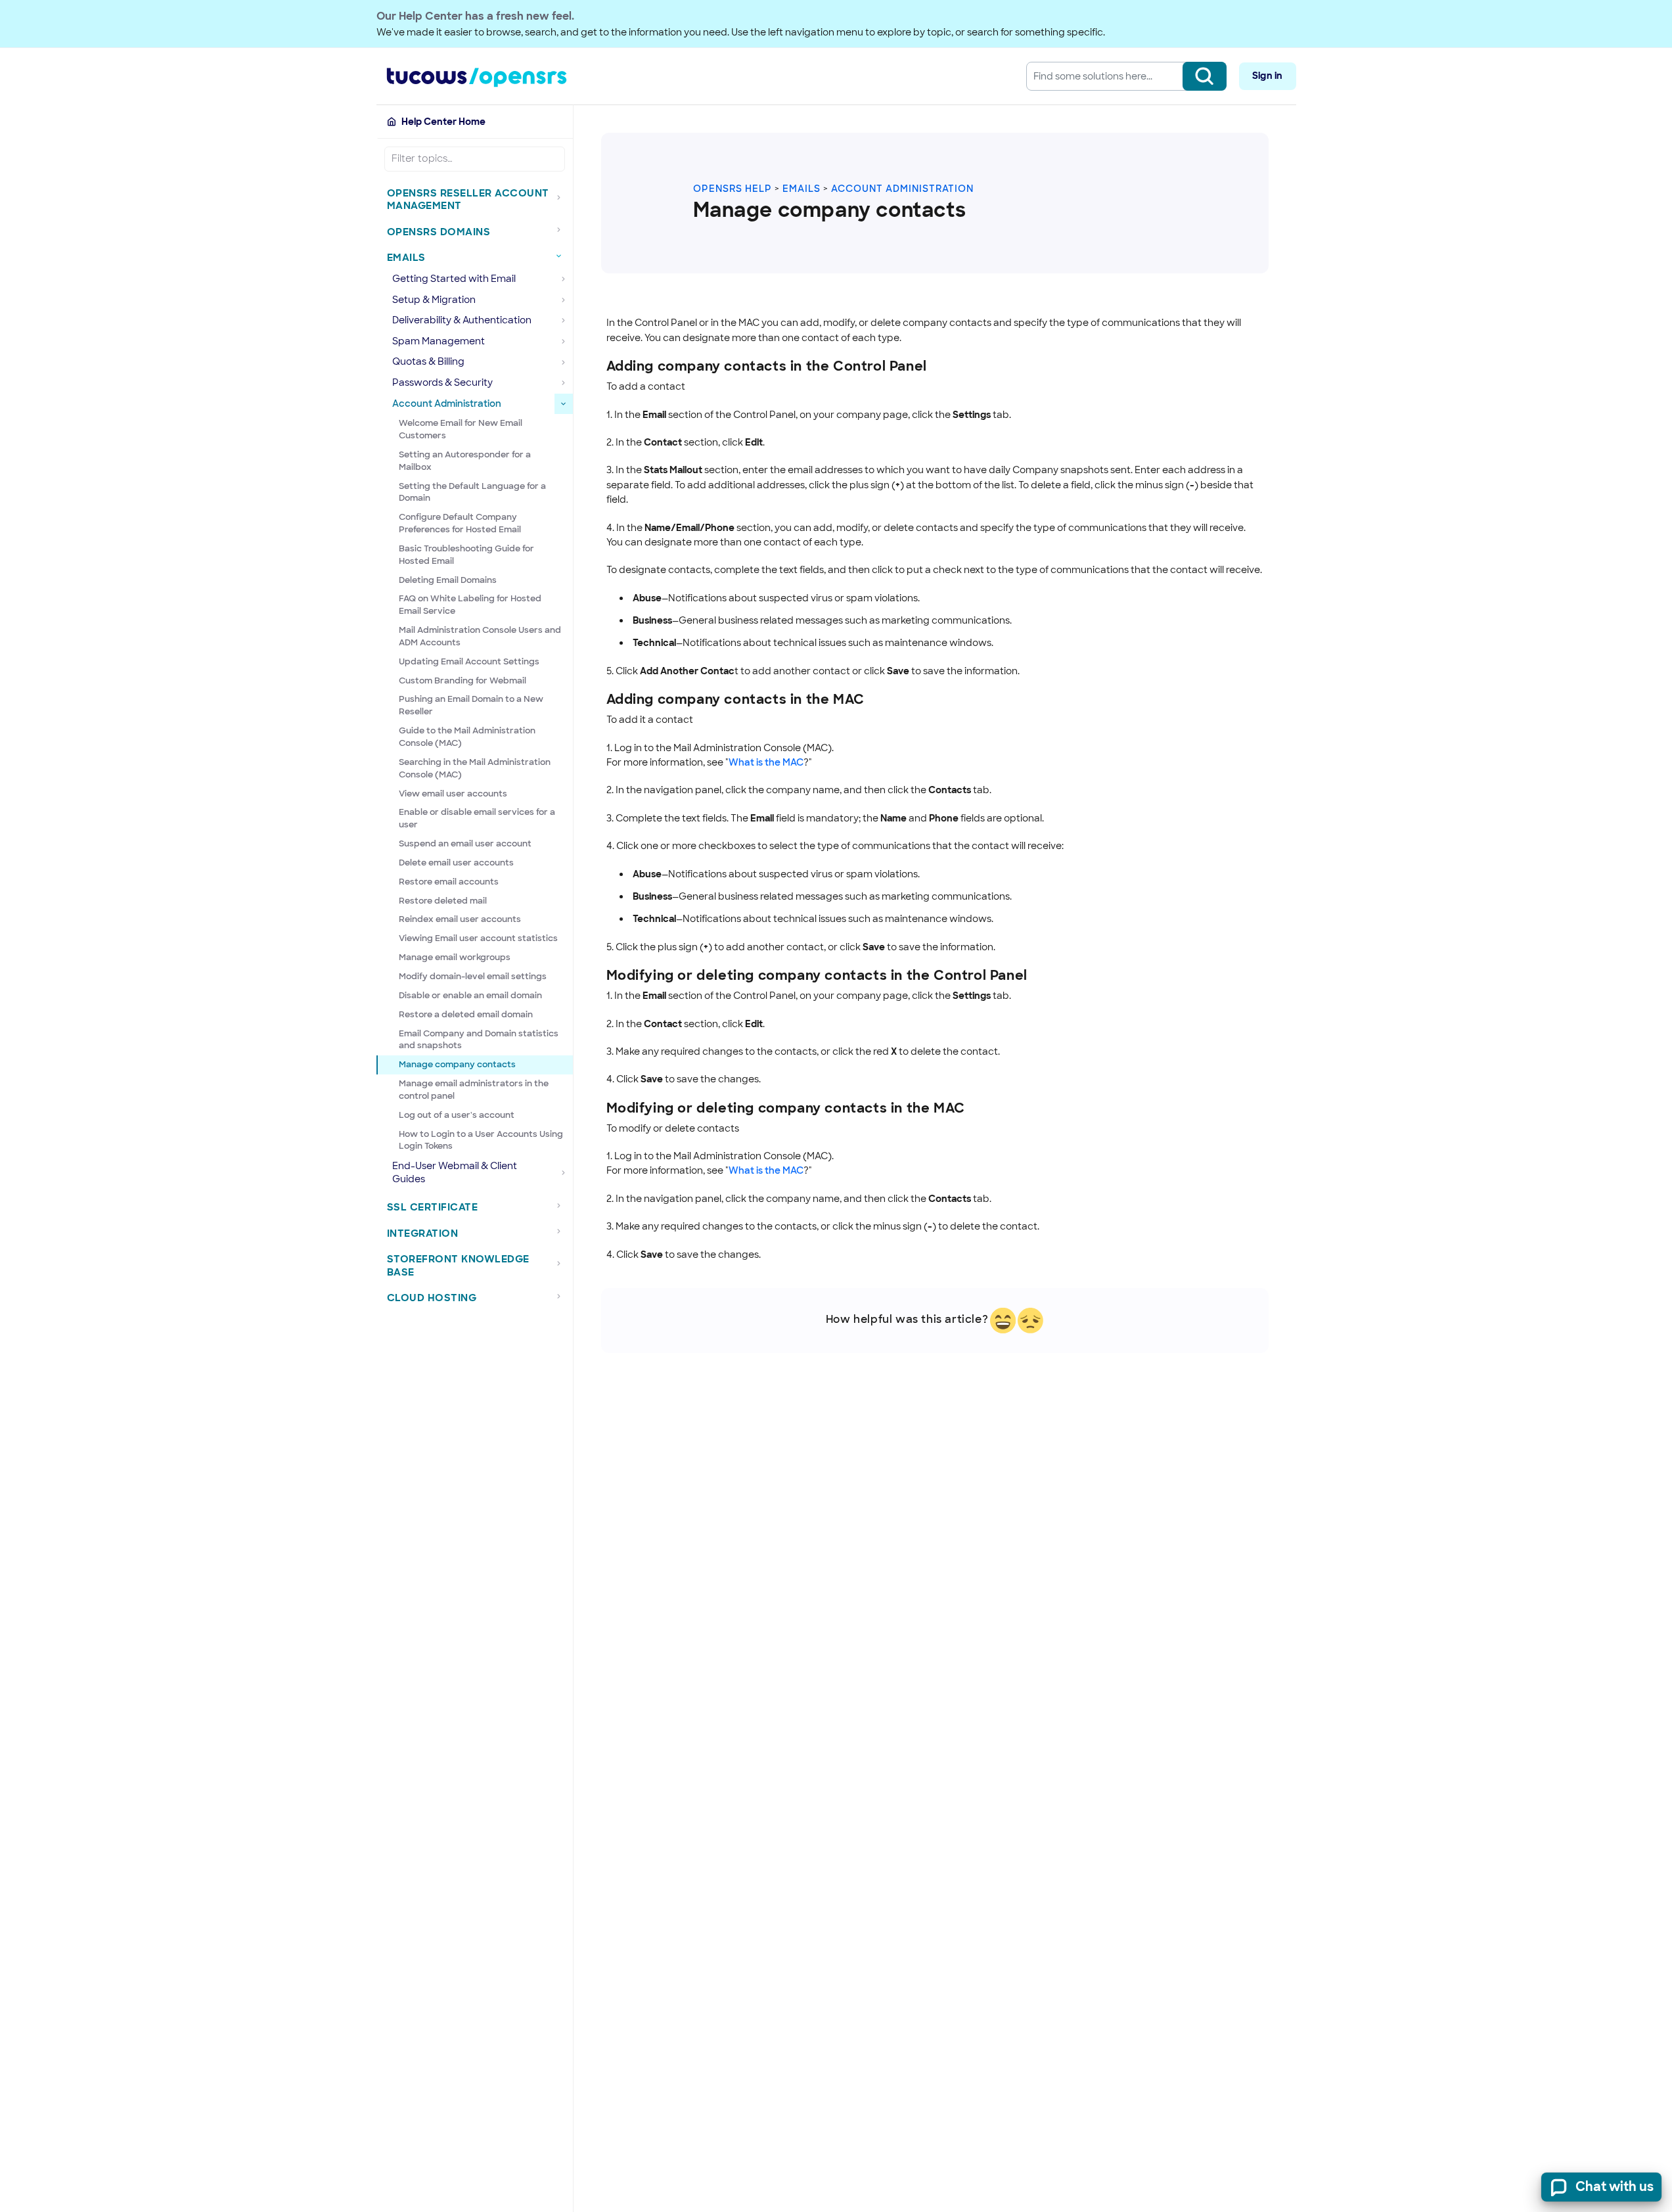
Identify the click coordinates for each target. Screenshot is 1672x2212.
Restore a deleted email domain (466, 1014)
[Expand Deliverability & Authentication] (564, 321)
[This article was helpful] (1003, 1321)
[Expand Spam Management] (564, 342)
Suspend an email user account (465, 843)
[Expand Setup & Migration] (564, 300)
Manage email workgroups (455, 957)
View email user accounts (453, 794)
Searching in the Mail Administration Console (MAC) (475, 768)
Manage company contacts (457, 1064)
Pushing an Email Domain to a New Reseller (471, 705)
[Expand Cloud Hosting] (562, 1296)
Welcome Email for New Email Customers (461, 429)
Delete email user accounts (456, 863)
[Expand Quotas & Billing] (564, 362)
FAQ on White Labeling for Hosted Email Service (470, 605)
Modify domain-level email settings (473, 976)
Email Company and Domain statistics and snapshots (479, 1040)
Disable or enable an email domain (470, 995)
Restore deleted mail (443, 901)
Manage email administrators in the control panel (474, 1090)
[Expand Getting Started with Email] (564, 279)
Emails (802, 189)
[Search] (1205, 76)
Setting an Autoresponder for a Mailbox (465, 461)
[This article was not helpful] (1030, 1321)
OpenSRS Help (733, 189)
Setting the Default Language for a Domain (472, 492)
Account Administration (902, 189)
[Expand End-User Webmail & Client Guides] (564, 1173)
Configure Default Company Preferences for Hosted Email (460, 523)
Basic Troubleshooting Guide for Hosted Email (466, 555)
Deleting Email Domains (448, 580)
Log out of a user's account (457, 1115)
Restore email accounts (449, 882)
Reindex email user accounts (460, 919)
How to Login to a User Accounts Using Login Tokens (481, 1140)
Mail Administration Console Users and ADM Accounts (480, 636)
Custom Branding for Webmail (463, 680)
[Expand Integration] (562, 1232)
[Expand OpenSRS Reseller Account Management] (562, 197)
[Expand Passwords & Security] (564, 383)
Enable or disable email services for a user (477, 818)
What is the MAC (766, 762)
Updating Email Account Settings (469, 661)
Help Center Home (443, 122)
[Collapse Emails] (562, 256)
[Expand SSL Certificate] (562, 1205)
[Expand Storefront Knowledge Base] (562, 1263)
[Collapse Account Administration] (564, 404)
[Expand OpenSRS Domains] (562, 230)
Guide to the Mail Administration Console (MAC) (467, 737)
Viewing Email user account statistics (478, 938)
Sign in (1267, 76)
